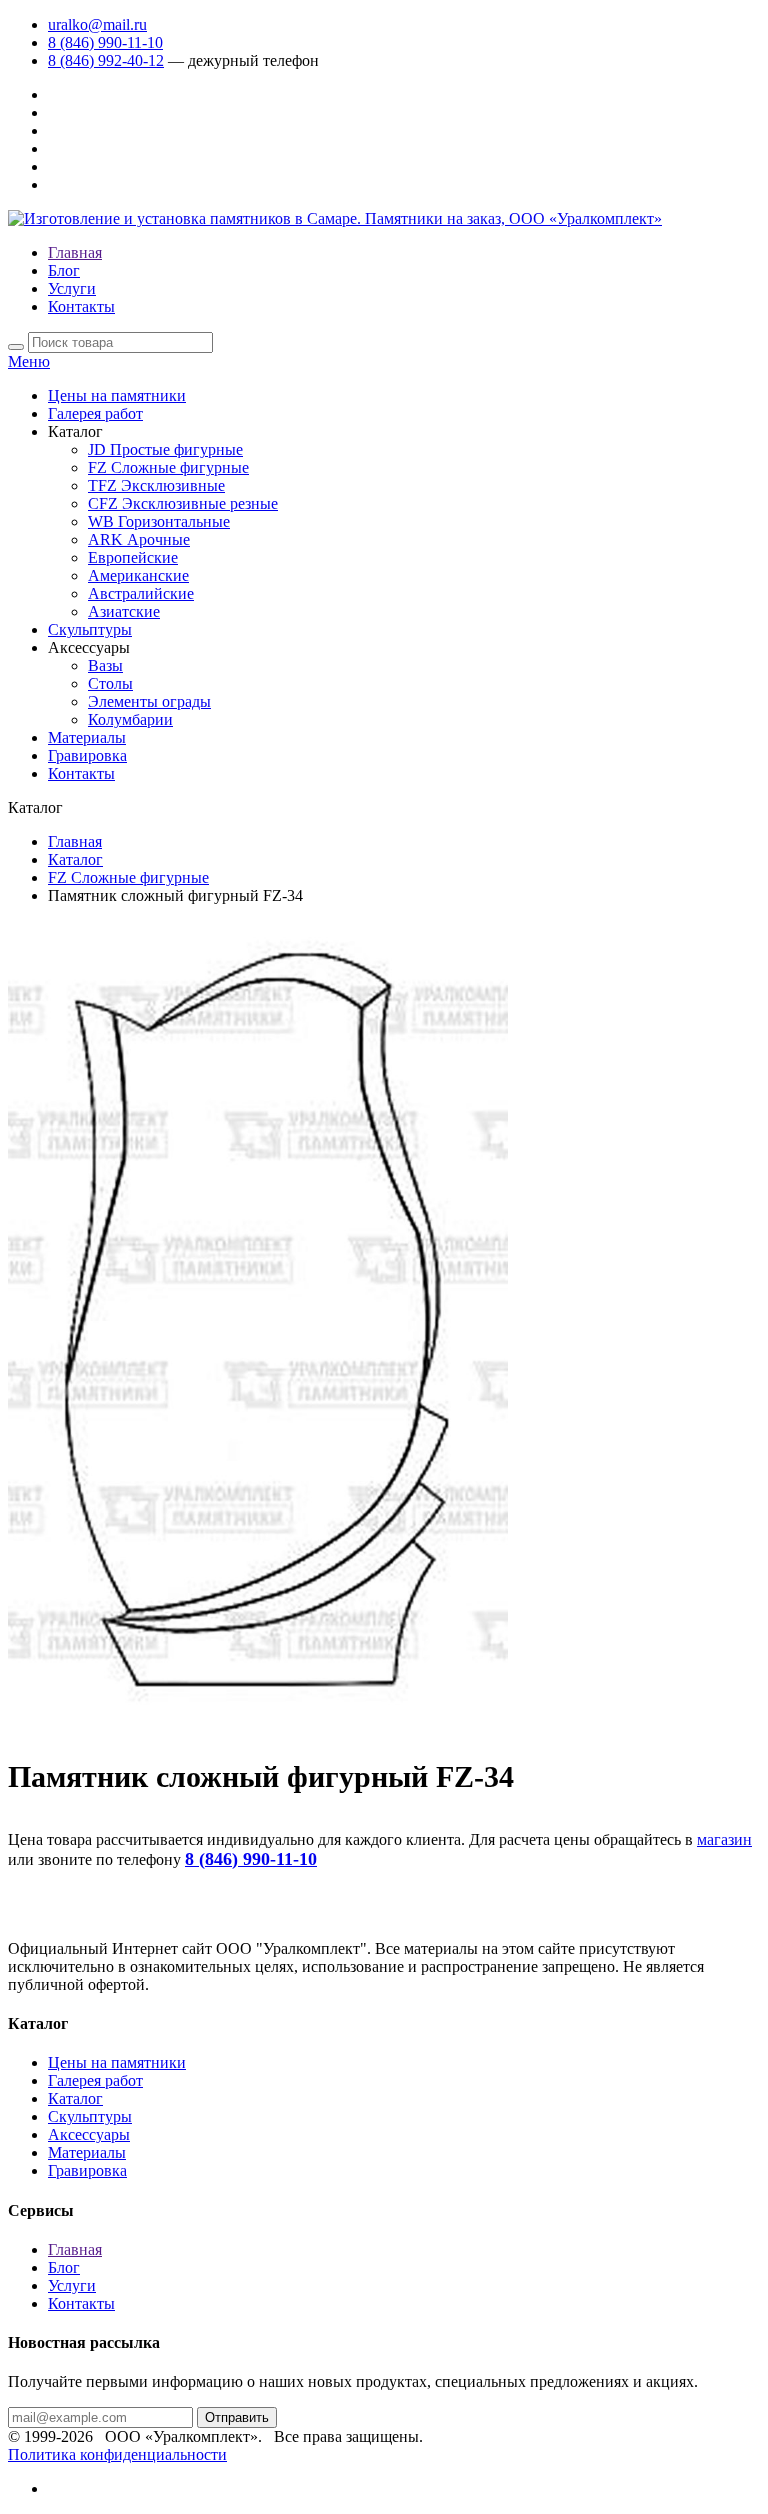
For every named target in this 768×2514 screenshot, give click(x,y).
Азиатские (124, 611)
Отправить (237, 2417)
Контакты (81, 306)
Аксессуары (89, 2134)
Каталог (75, 859)
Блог (64, 270)
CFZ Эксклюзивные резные (183, 503)
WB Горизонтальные (159, 521)
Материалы (87, 737)
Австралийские (141, 593)
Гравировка (87, 755)
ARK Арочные (139, 539)
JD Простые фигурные (165, 449)
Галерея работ (95, 413)
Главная (75, 252)
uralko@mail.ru (97, 24)
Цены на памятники (117, 395)
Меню (29, 361)
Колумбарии (130, 719)
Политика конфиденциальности (117, 2454)
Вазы (105, 665)
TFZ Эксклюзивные (156, 485)
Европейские (133, 557)
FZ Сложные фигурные (168, 467)
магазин (724, 1839)
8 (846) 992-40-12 (106, 60)
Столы (110, 683)
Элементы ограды (149, 701)
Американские (138, 575)
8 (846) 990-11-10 (105, 42)
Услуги (72, 288)
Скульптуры (90, 629)
